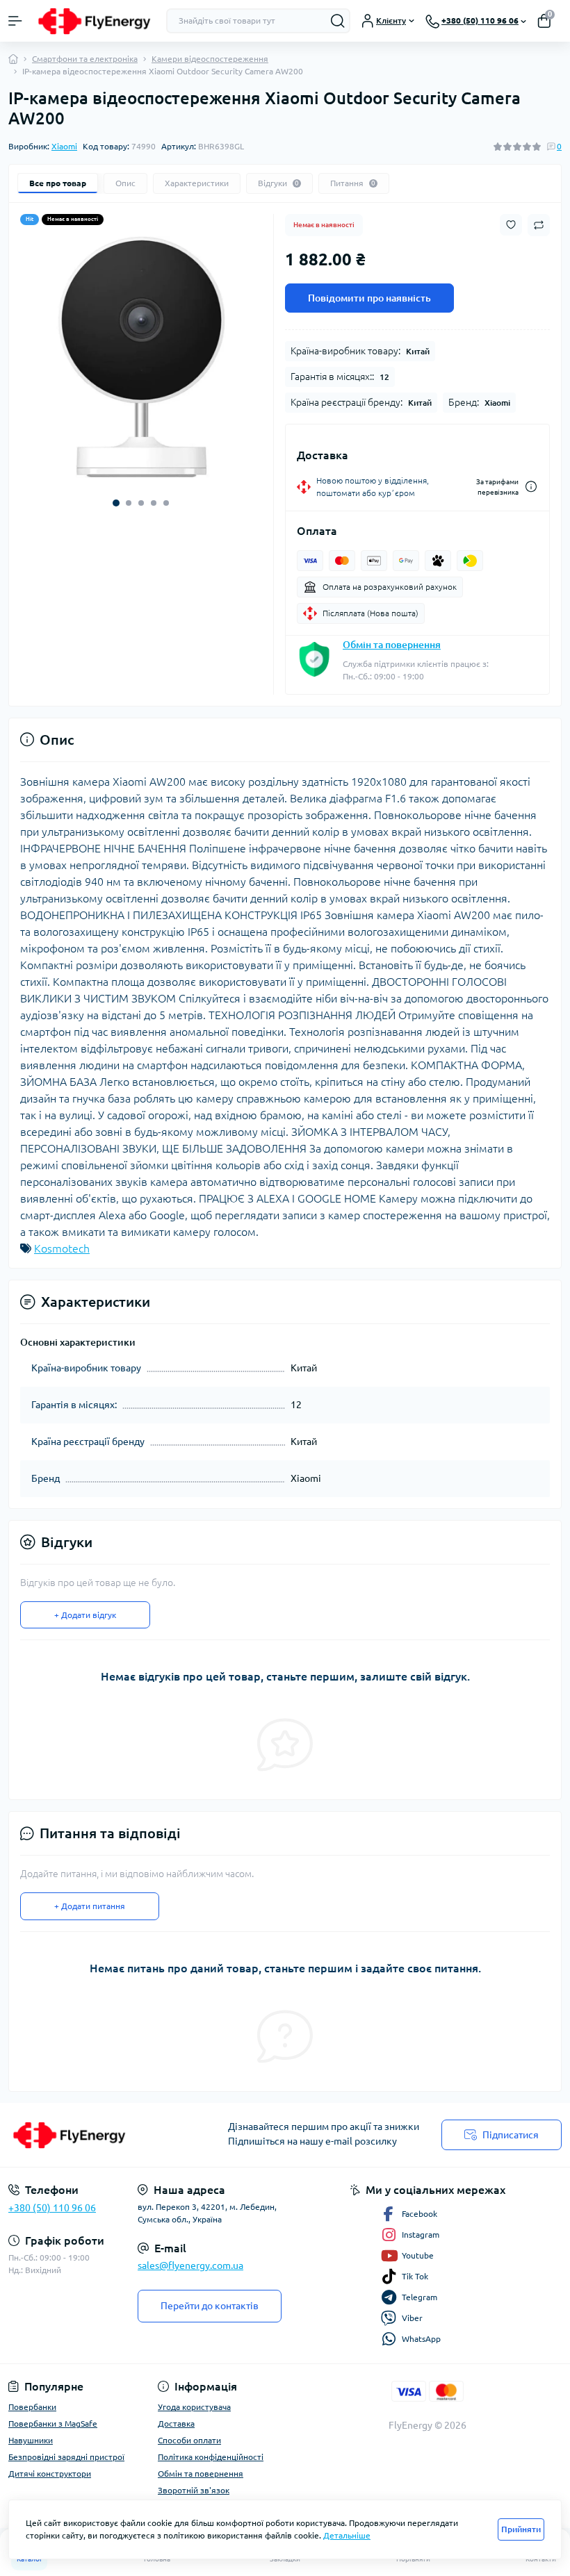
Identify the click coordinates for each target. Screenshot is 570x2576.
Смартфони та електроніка (85, 59)
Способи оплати (189, 2440)
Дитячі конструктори (50, 2474)
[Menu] (15, 21)
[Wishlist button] (511, 225)
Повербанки (32, 2407)
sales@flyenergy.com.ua (190, 2265)
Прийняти (521, 2529)
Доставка (176, 2424)
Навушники (31, 2440)
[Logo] (94, 21)
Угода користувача (194, 2407)
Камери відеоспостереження (210, 59)
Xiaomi (64, 146)
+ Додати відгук (85, 1615)
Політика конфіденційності (211, 2457)
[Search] (338, 21)
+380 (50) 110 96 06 (52, 2208)
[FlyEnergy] (95, 2135)
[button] (116, 503)
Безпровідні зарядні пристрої (66, 2457)
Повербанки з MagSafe (53, 2424)
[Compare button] (539, 225)
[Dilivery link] (531, 487)
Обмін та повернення (392, 645)
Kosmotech (62, 1248)
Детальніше (347, 2535)
